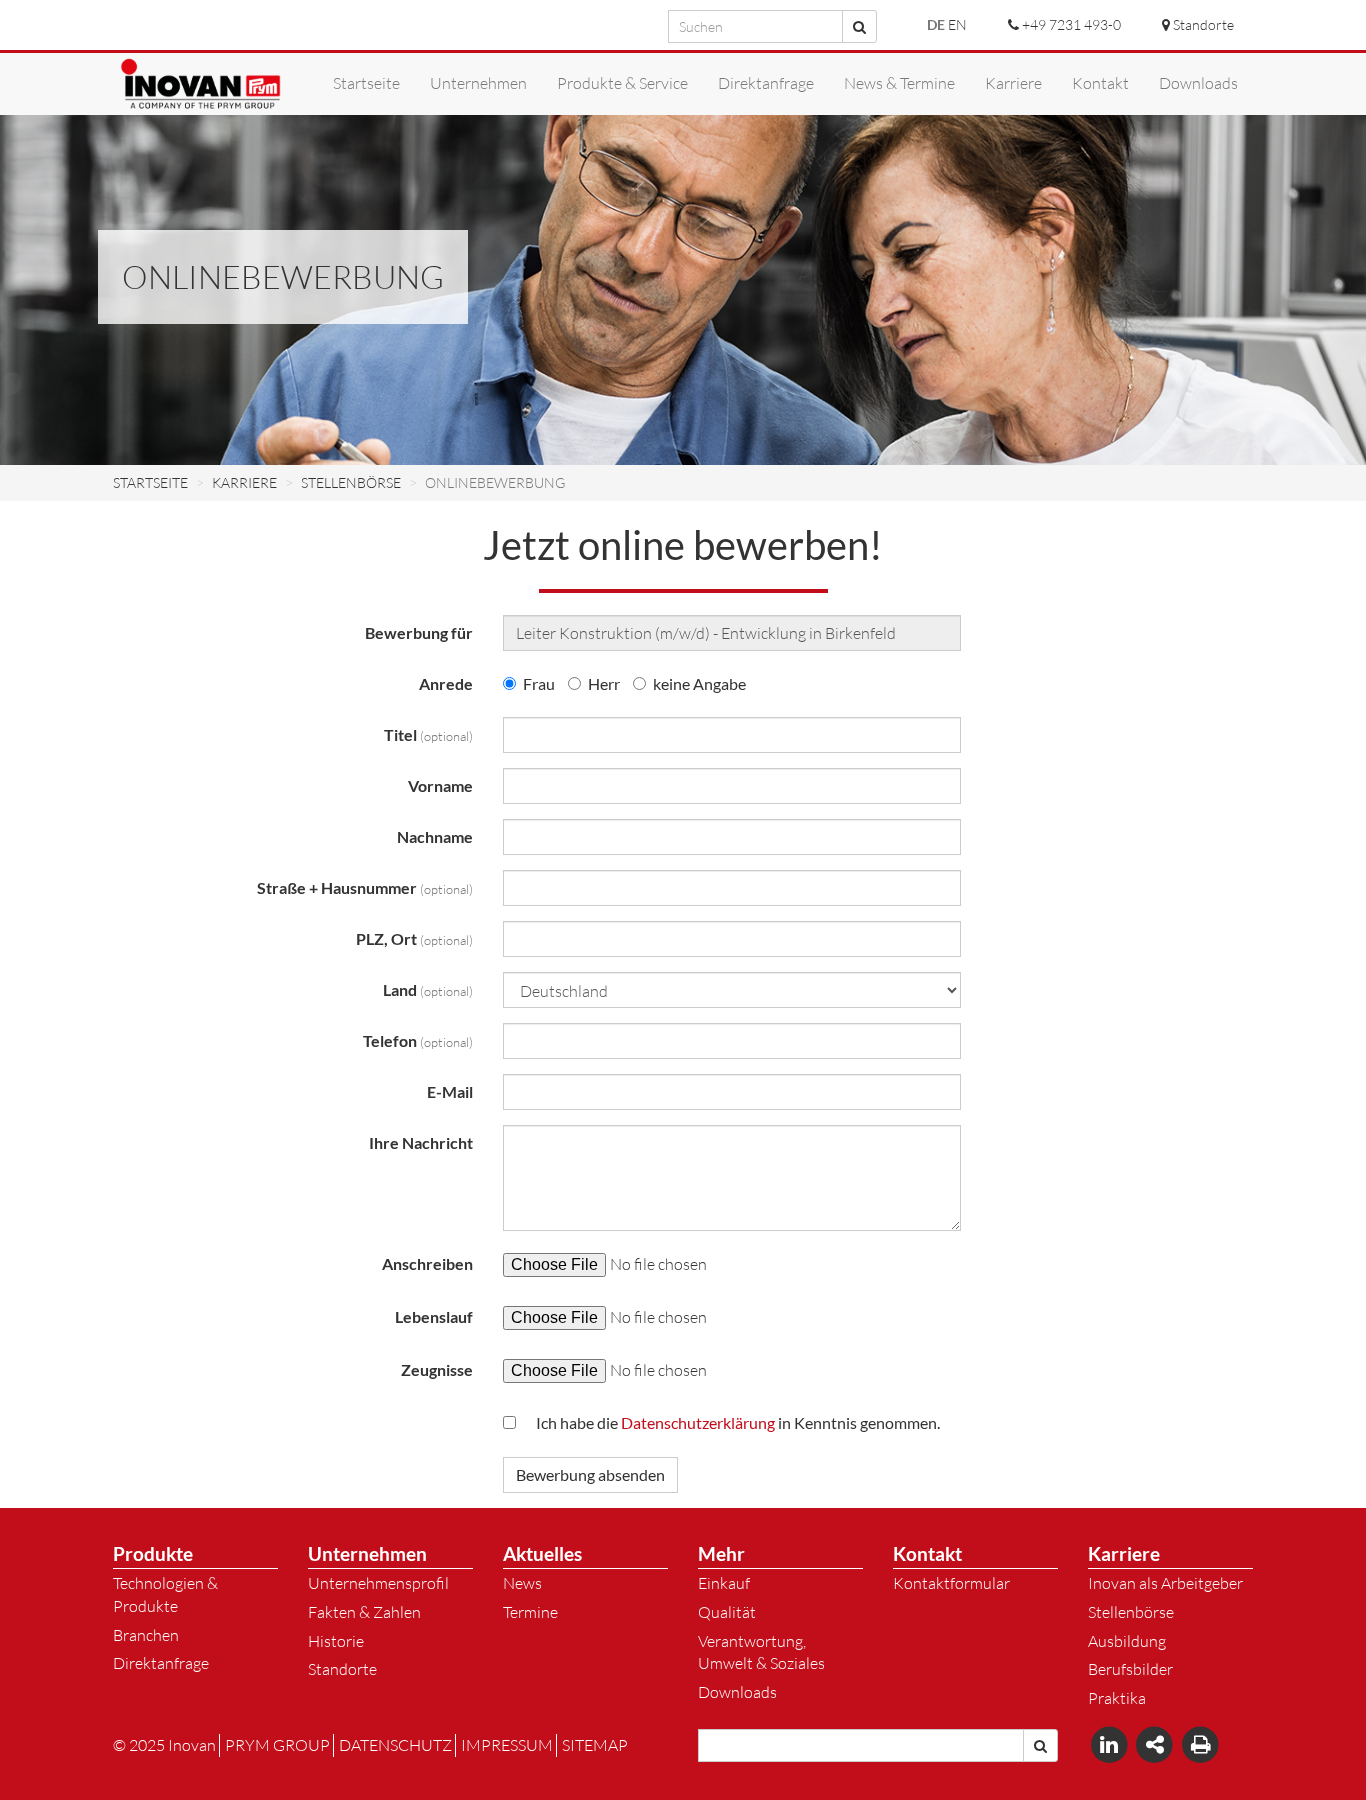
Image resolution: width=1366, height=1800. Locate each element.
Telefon (418, 1040)
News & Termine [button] (899, 83)
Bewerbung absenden (590, 1474)
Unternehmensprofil (378, 1583)
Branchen (146, 1635)
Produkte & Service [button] (622, 83)
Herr (604, 683)
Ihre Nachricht (421, 1142)
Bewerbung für (419, 632)
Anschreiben (427, 1263)
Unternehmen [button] (478, 83)
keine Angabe (699, 683)
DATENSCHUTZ (395, 1745)
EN (957, 24)
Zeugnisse (437, 1369)
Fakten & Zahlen (364, 1612)
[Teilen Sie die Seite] (1157, 1744)
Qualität (727, 1612)
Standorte (342, 1669)
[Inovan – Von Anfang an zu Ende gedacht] (200, 84)
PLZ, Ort (414, 938)
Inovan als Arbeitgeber (1165, 1583)
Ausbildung (1127, 1641)
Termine (530, 1612)
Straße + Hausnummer (365, 887)
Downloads (737, 1692)
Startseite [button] (366, 83)
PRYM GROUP (277, 1745)
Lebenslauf (434, 1316)
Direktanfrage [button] (766, 83)
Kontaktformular (951, 1583)
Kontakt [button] (1100, 83)
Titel (428, 734)
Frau (539, 683)
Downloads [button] (1198, 83)
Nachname (435, 836)
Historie (336, 1641)
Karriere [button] (1013, 83)
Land (428, 989)
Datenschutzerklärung (698, 1422)
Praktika (1117, 1698)
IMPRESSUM (507, 1745)
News (522, 1583)
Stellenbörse (1131, 1612)
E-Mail (450, 1091)
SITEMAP (595, 1745)
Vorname (440, 785)
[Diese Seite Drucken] (1200, 1744)
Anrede (446, 683)
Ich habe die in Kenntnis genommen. (738, 1422)
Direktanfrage (161, 1663)
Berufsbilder (1130, 1669)
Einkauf (724, 1583)
